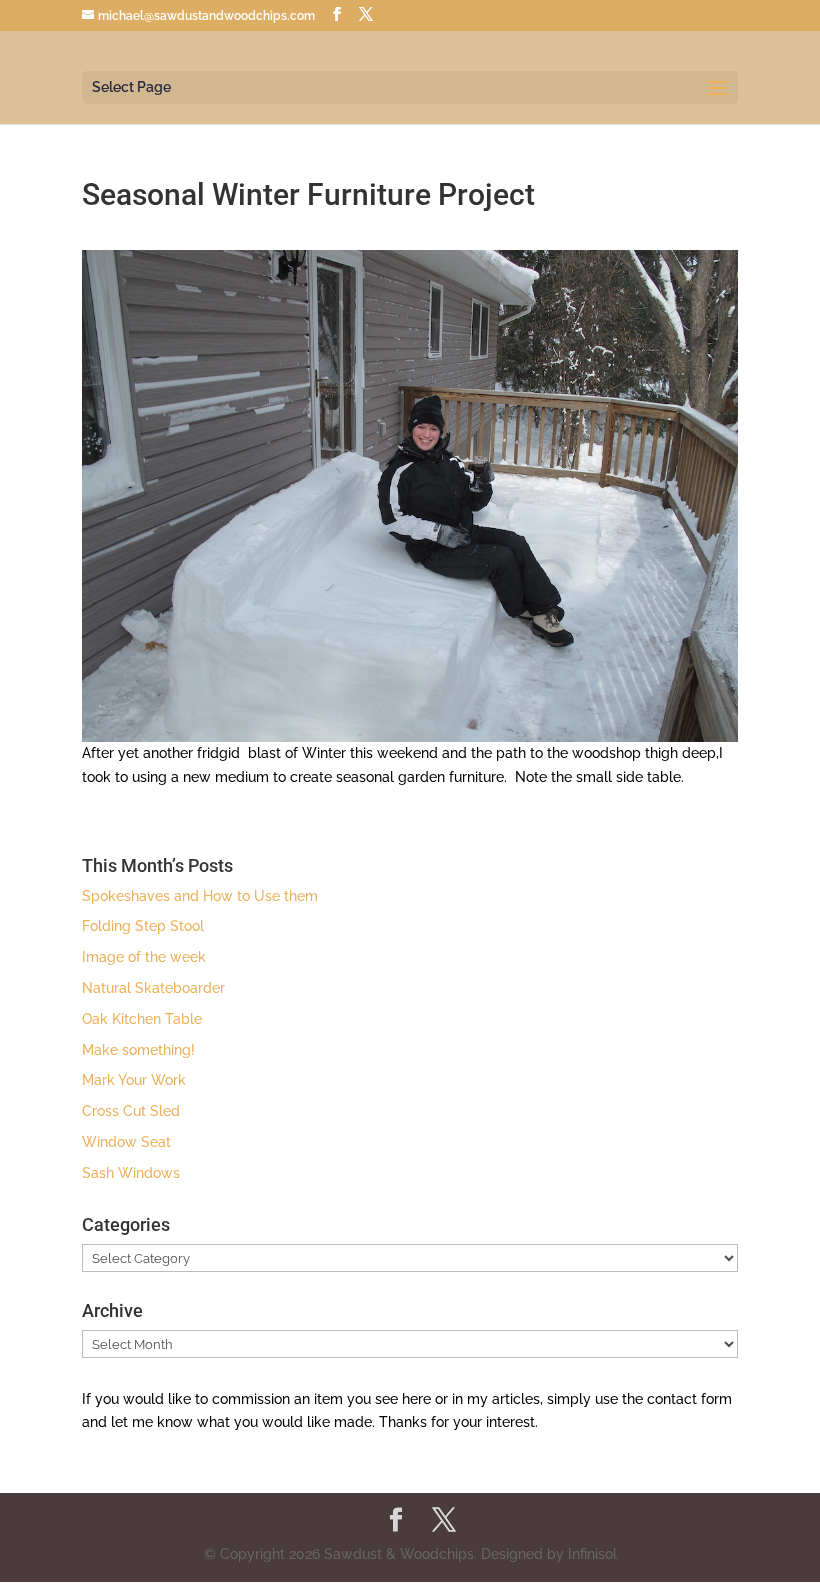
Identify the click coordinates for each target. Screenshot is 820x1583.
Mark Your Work (134, 1080)
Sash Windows (131, 1173)
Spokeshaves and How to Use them (200, 896)
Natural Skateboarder (153, 988)
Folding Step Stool (143, 926)
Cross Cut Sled (131, 1111)
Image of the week (144, 957)
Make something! (138, 1050)
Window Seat (126, 1142)
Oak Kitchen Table (142, 1019)
